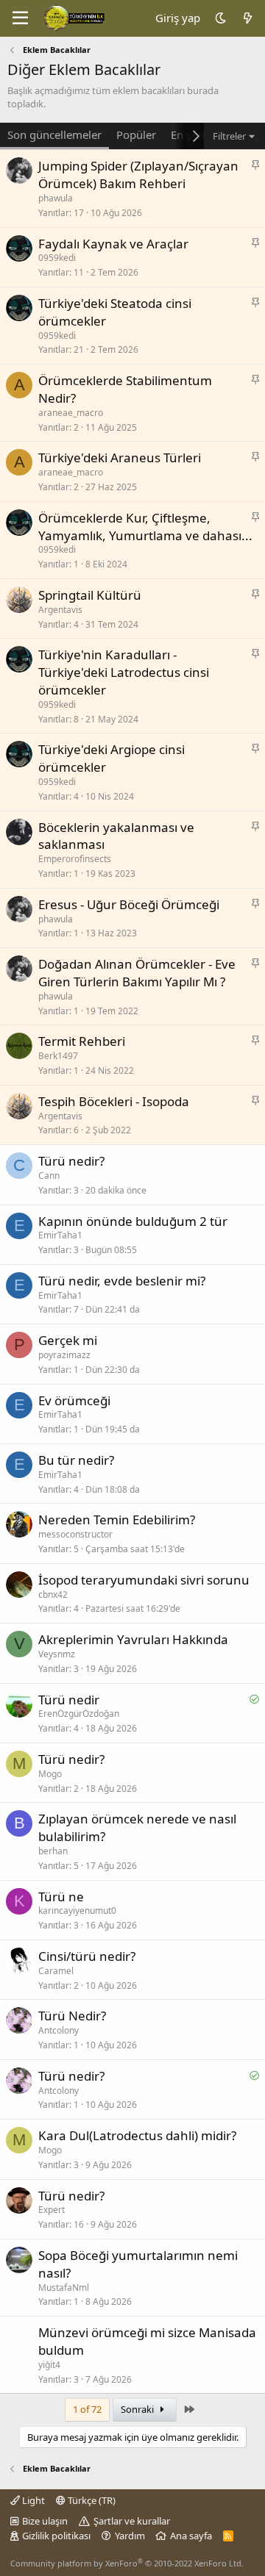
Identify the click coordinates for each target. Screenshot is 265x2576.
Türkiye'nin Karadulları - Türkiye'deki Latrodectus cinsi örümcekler (124, 672)
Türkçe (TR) (91, 2500)
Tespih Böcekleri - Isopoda (114, 1101)
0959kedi (57, 258)
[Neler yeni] (248, 18)
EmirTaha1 (60, 1235)
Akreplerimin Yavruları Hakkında (133, 1639)
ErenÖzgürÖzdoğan (79, 1714)
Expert (52, 2210)
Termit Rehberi (82, 1041)
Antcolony (59, 2030)
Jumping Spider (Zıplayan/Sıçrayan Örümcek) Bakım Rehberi (138, 175)
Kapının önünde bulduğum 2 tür (133, 1221)
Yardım (130, 2536)
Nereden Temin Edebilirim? (117, 1520)
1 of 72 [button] (87, 2409)
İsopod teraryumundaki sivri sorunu (144, 1580)
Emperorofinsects (75, 859)
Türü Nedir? (72, 2016)
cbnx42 (53, 1594)
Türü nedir (69, 1700)
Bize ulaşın (45, 2521)
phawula (56, 198)
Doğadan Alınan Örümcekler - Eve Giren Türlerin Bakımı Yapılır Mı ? (137, 973)
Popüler (136, 134)
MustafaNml (64, 2288)
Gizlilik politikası (56, 2536)
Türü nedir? (71, 1161)
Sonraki (138, 2409)
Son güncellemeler (54, 134)
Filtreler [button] (229, 136)
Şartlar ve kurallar (132, 2521)
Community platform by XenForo (127, 2563)
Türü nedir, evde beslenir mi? (122, 1281)
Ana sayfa (191, 2536)
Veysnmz (57, 1654)
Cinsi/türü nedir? (87, 1956)
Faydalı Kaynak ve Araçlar (113, 244)
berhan (53, 1851)
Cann (49, 1176)
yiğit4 (49, 2365)
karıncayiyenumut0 (77, 1911)
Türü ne (61, 1897)
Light (32, 2500)
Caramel (56, 1971)
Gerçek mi (68, 1340)
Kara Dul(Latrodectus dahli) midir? (137, 2135)
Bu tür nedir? (76, 1460)
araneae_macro (71, 413)
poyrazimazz (64, 1355)
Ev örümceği (74, 1400)
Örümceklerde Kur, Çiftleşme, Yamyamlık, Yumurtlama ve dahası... (145, 527)
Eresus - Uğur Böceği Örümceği (129, 904)
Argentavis (60, 610)
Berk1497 (58, 1056)
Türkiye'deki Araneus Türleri (120, 458)
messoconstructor (75, 1534)
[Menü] (20, 18)
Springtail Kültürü (90, 595)
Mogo (50, 1774)
